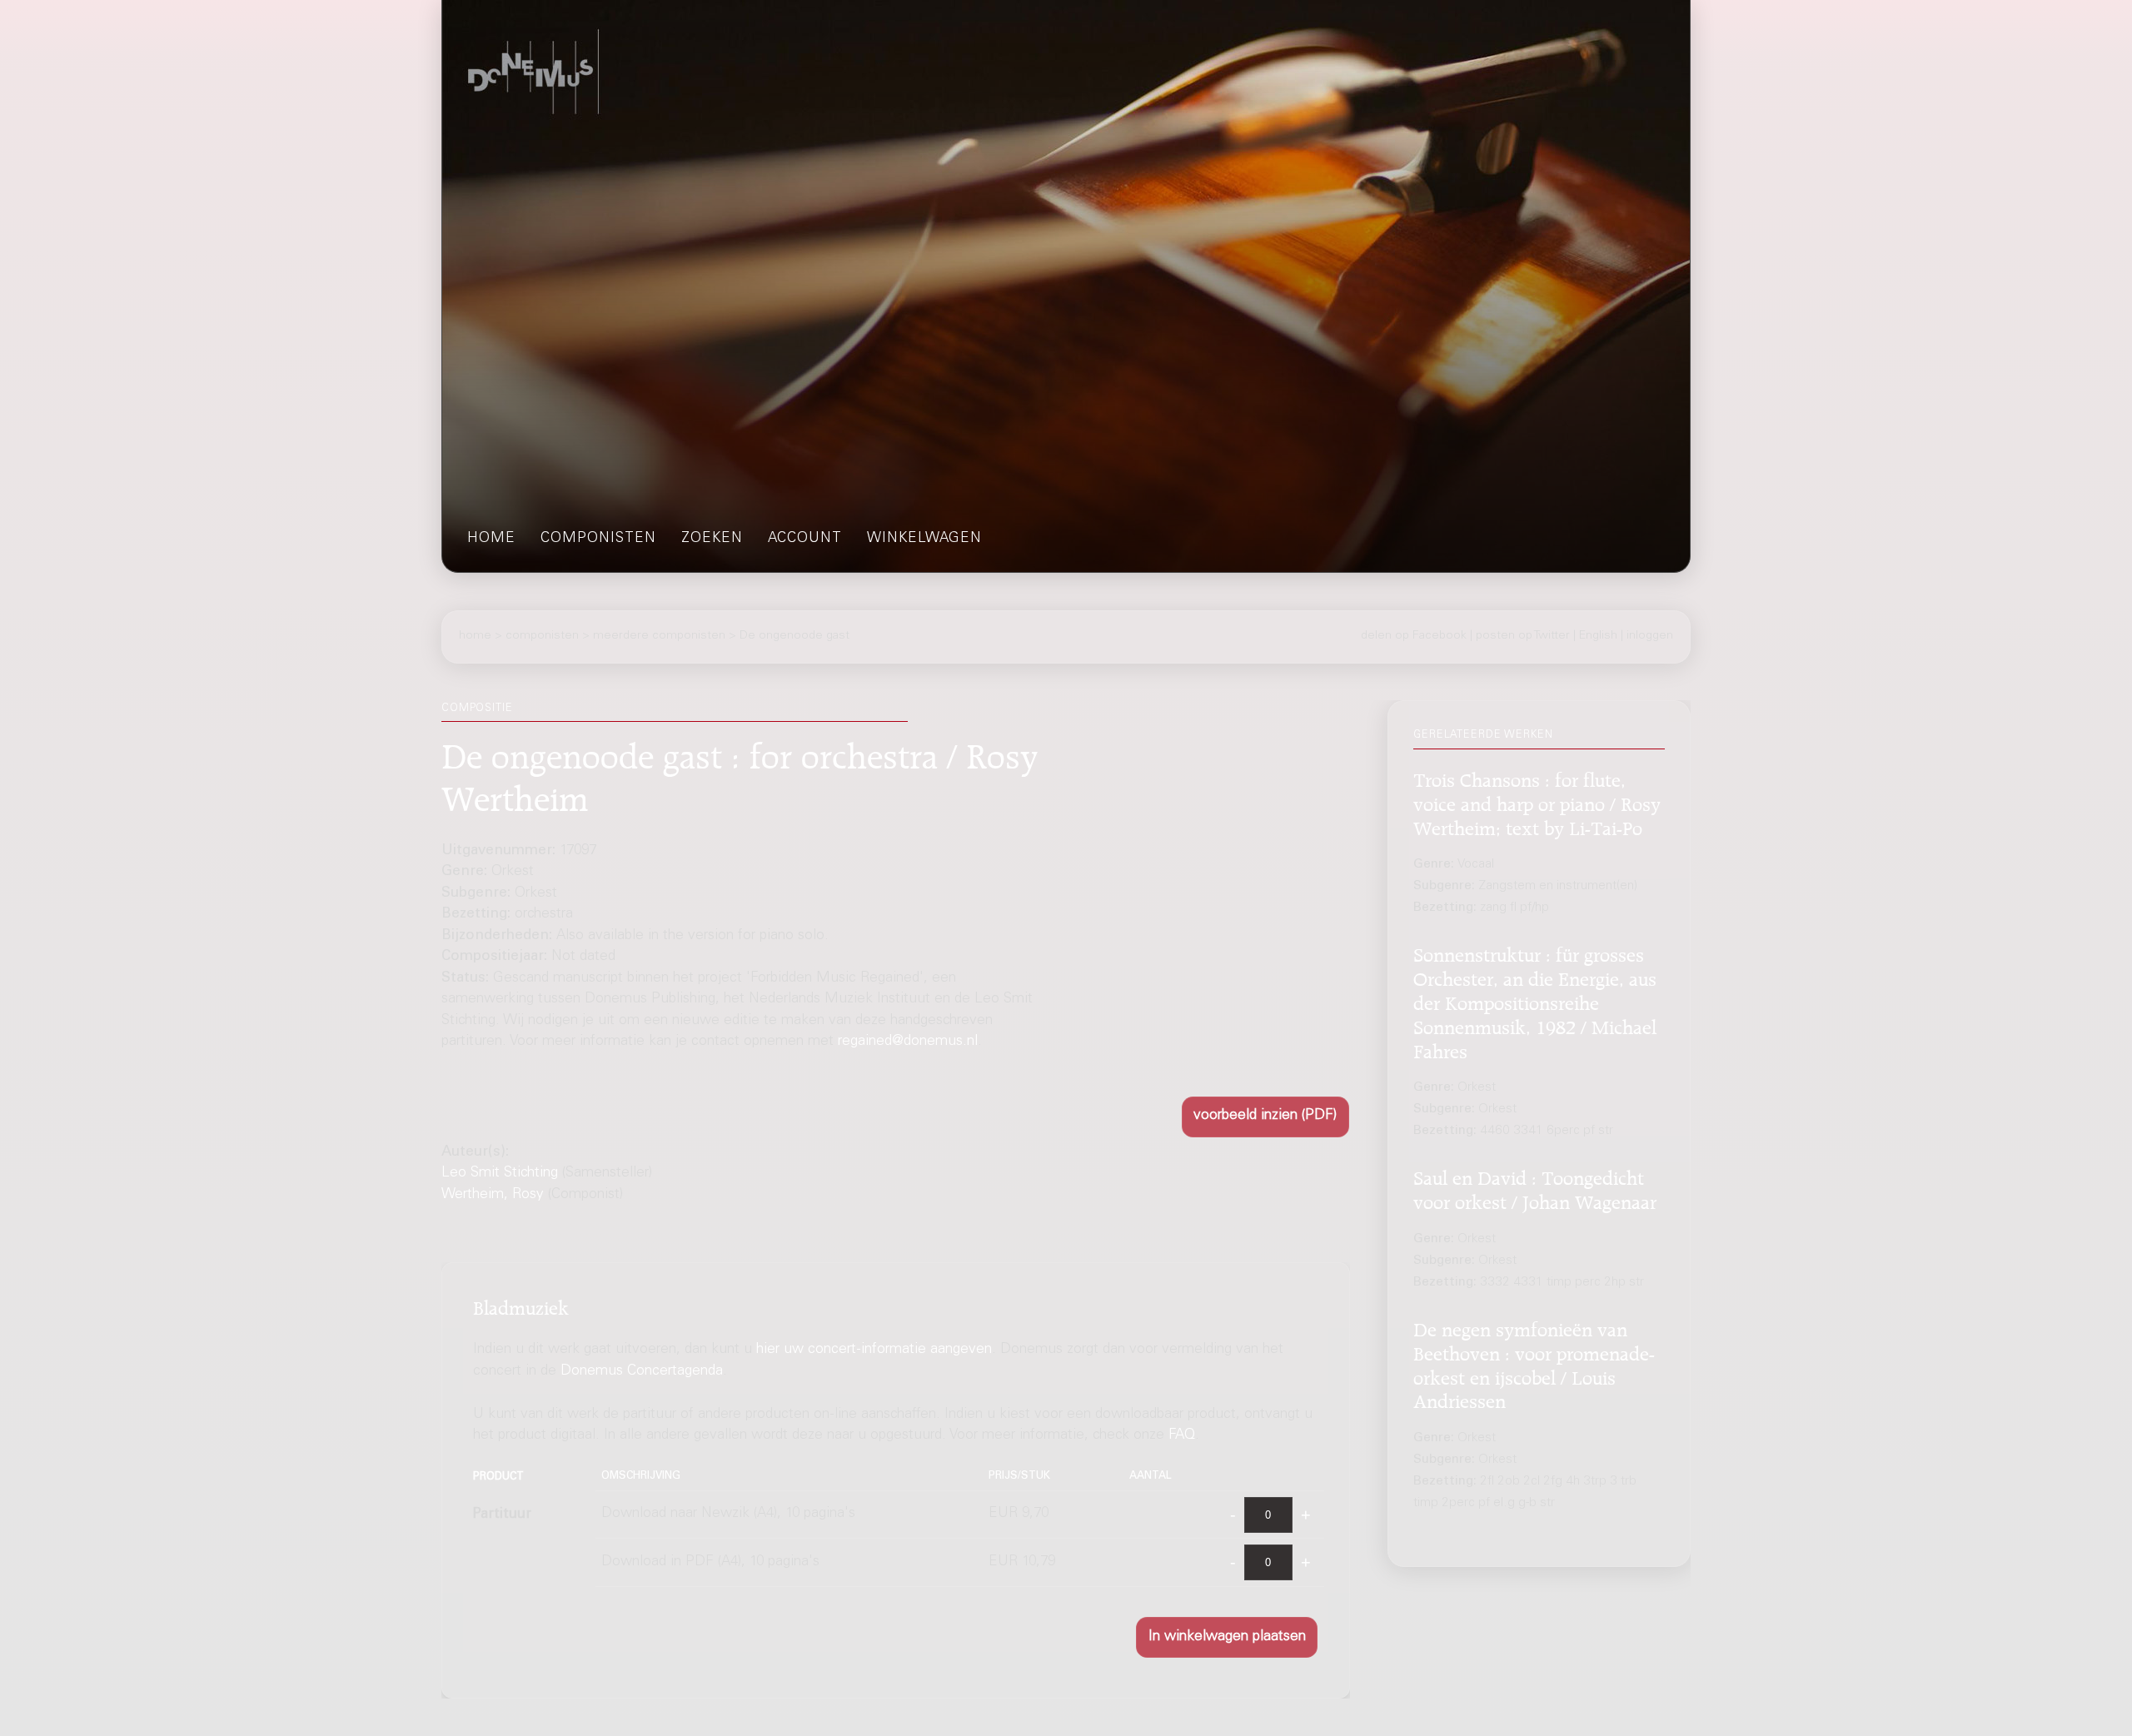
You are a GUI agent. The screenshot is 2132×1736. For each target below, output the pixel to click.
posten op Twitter (1523, 636)
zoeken (712, 539)
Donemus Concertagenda (642, 1371)
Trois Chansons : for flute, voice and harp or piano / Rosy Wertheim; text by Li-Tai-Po (1537, 802)
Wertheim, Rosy (493, 1195)
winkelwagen (924, 539)
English (1598, 636)
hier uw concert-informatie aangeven (874, 1350)
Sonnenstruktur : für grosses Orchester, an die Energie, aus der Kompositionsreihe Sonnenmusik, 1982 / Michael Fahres (1535, 1001)
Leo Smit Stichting (500, 1174)
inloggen (1650, 636)
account (805, 539)
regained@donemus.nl (908, 1042)
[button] (1265, 1117)
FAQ (1182, 1436)
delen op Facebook (1414, 636)
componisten (598, 539)
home (491, 539)
